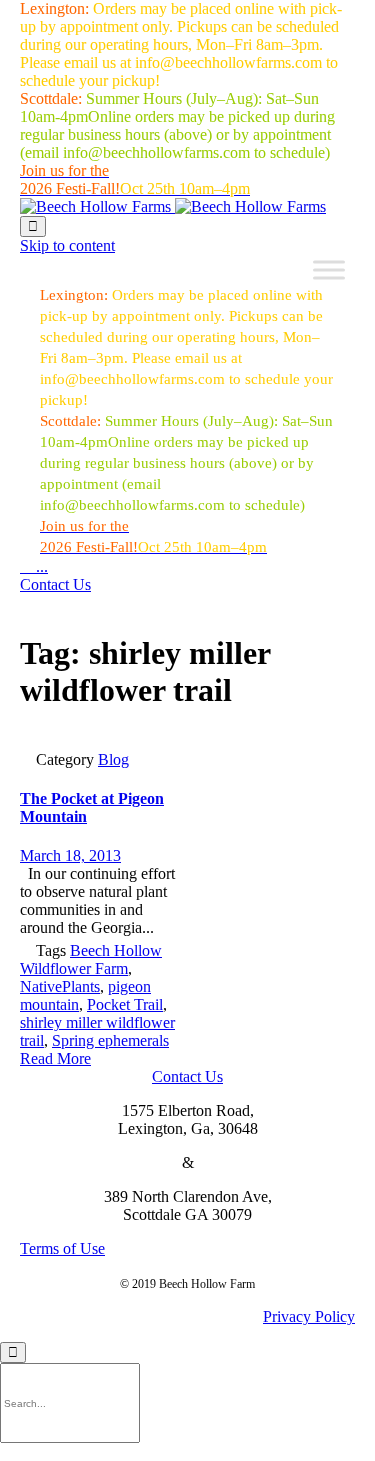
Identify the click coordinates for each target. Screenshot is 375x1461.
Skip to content (67, 245)
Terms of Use (62, 1248)
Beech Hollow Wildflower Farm (91, 959)
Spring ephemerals (110, 1040)
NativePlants (60, 986)
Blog (113, 759)
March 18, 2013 (70, 855)
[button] (55, 584)
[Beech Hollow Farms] (173, 206)
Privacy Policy (309, 1316)
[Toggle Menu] (329, 270)
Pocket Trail (125, 1004)
